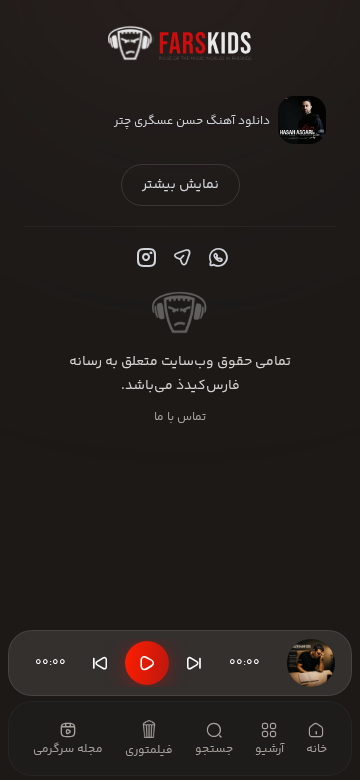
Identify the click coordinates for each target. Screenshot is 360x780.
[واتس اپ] (216, 258)
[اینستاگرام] (144, 258)
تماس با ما (180, 417)
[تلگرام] (180, 258)
